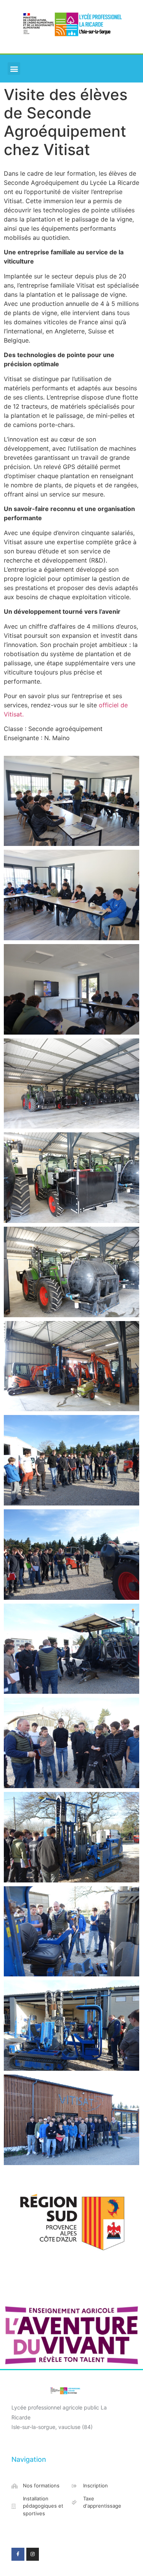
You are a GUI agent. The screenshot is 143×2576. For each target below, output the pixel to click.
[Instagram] (33, 2554)
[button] (14, 69)
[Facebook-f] (18, 2554)
